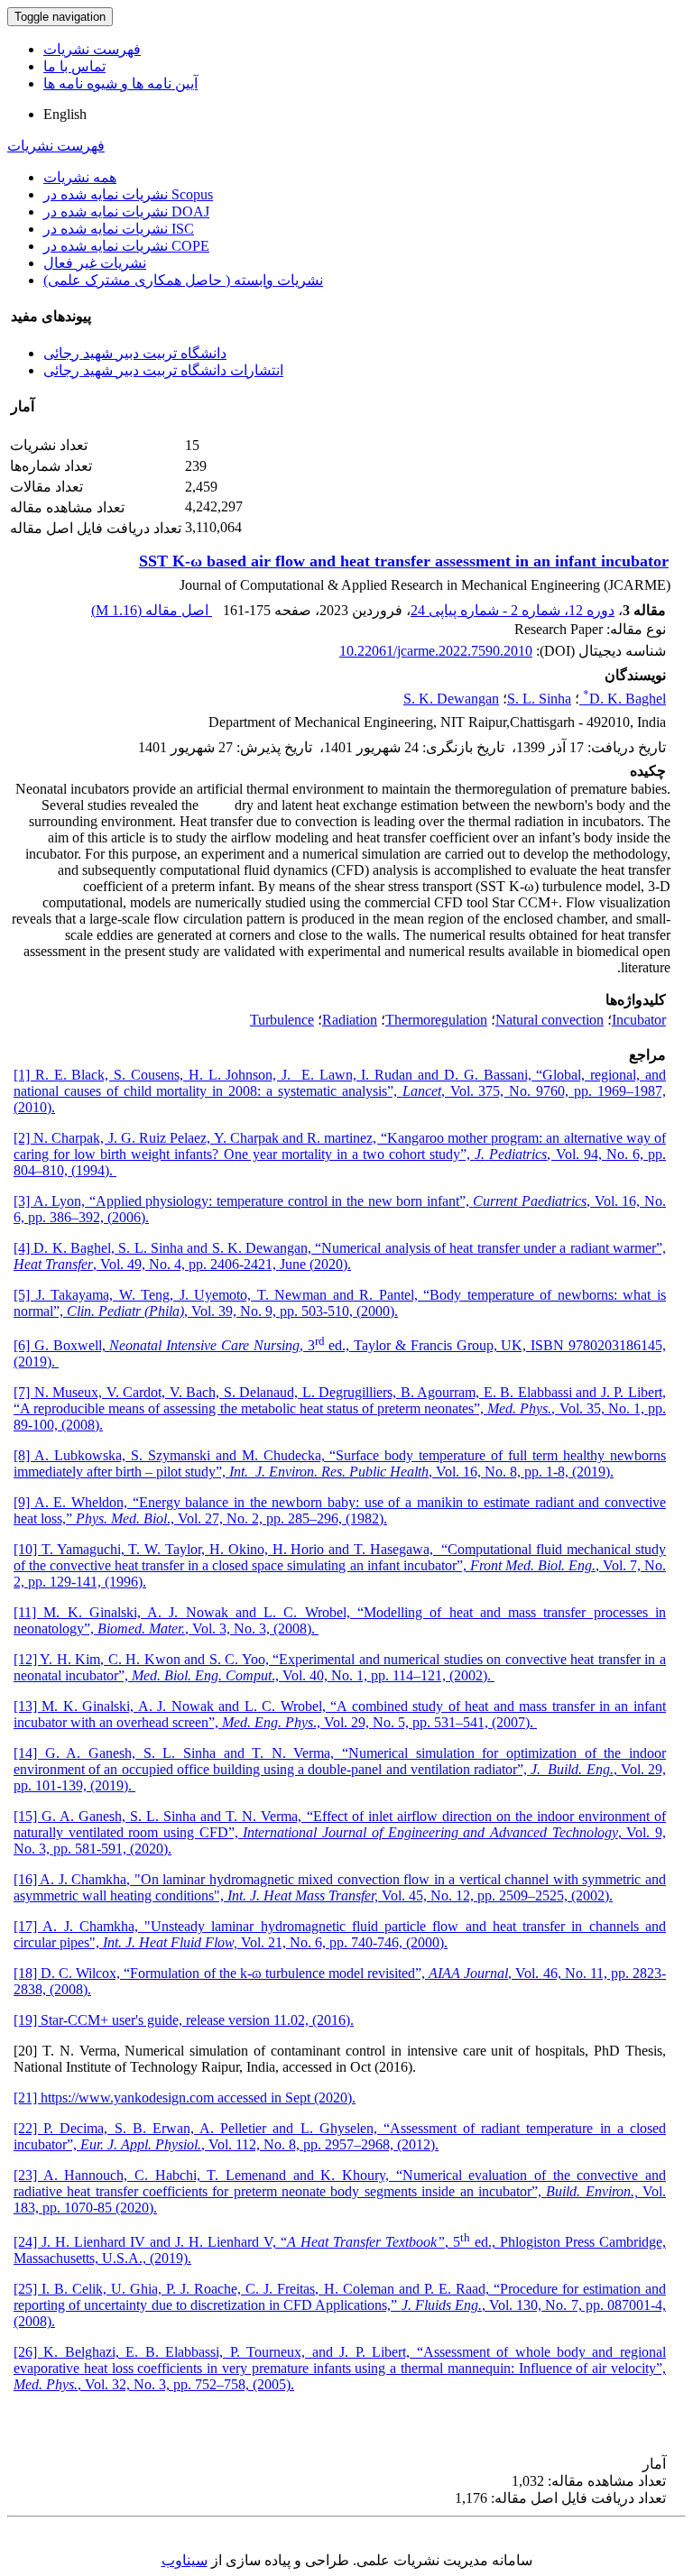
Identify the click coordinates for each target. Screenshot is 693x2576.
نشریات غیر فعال (95, 263)
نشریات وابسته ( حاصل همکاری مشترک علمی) (183, 280)
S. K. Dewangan (451, 699)
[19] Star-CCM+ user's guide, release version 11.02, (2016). (184, 2020)
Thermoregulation (436, 1020)
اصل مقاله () (152, 610)
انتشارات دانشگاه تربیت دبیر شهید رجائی (163, 370)
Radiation (350, 1020)
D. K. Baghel (624, 699)
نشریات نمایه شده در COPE (126, 246)
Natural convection (550, 1020)
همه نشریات (80, 177)
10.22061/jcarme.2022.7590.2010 (436, 651)
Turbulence (282, 1020)
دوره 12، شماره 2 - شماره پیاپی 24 (513, 610)
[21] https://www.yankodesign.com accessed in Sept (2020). (185, 2098)
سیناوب (185, 2560)
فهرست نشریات (92, 49)
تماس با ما (74, 66)
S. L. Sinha (539, 699)
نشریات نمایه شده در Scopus (128, 194)
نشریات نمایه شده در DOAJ (126, 212)
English (65, 114)
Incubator (639, 1020)
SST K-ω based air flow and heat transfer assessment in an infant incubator (404, 561)
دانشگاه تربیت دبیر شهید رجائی (135, 353)
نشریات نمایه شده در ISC (119, 229)
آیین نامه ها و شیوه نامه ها (120, 83)
